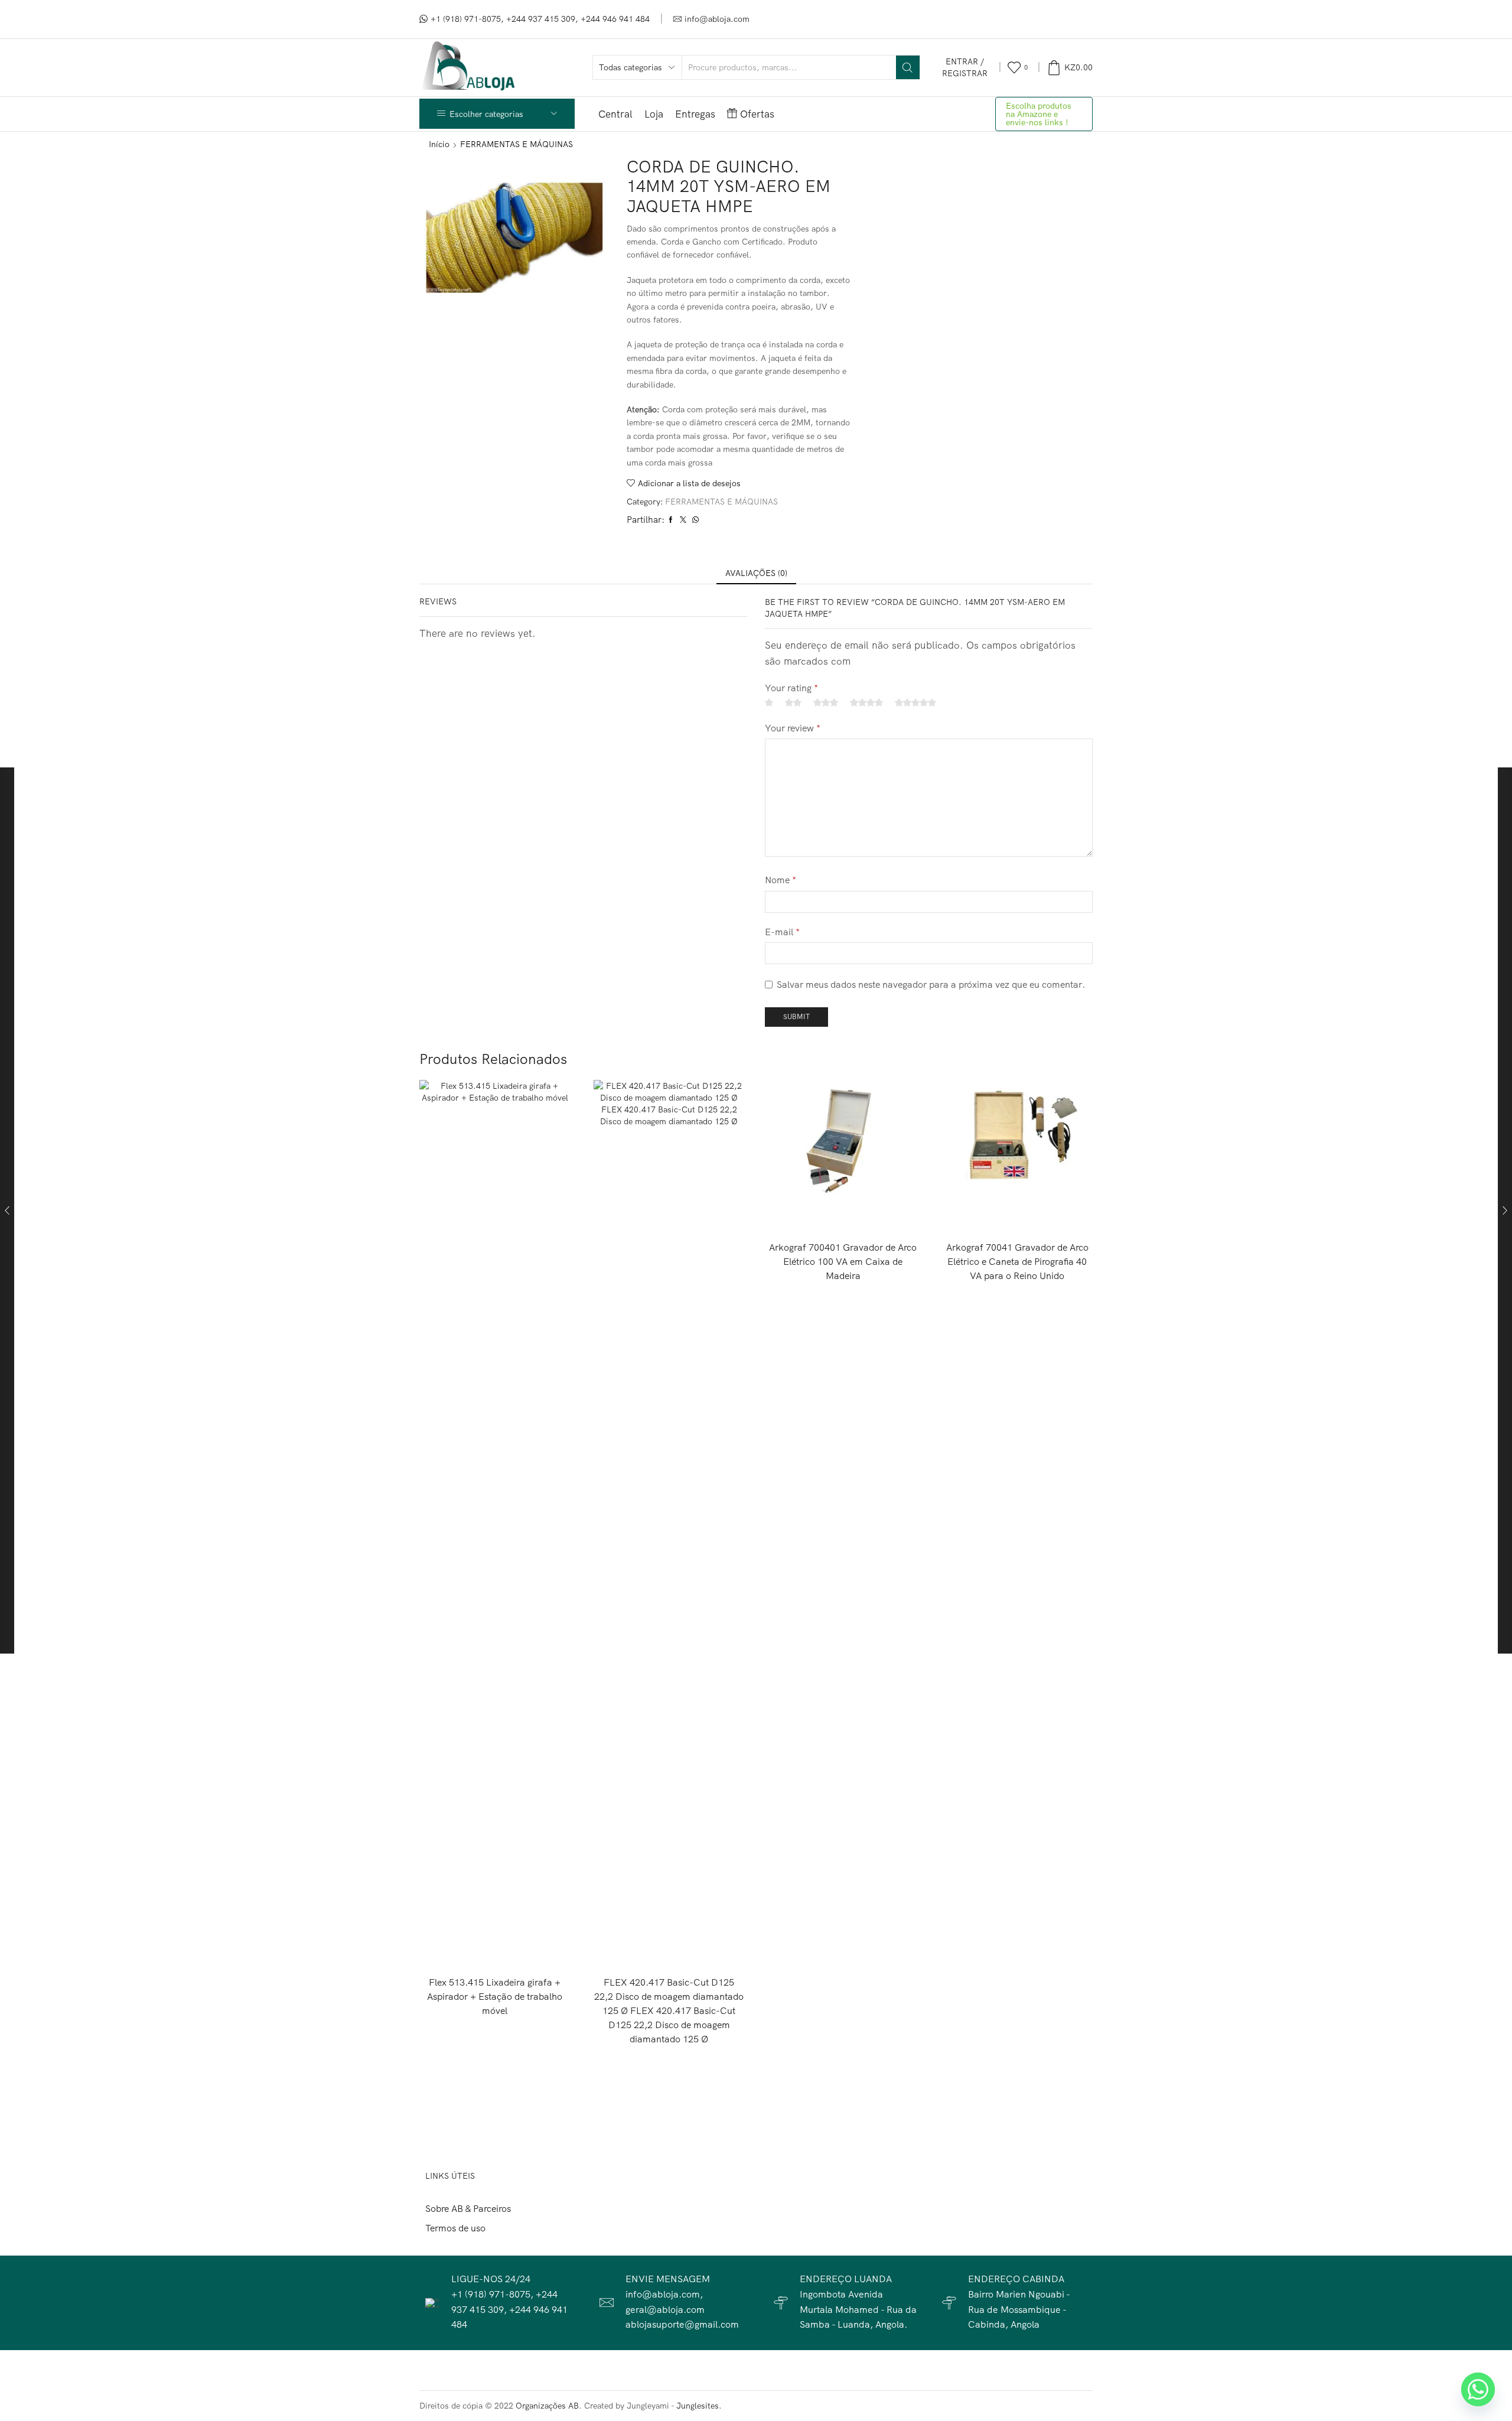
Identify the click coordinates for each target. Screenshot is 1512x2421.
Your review (793, 728)
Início (439, 144)
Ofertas (757, 114)
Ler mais (495, 1947)
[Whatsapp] (1478, 2389)
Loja (654, 114)
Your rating (791, 688)
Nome (781, 880)
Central (615, 114)
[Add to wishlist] (537, 1947)
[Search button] (908, 67)
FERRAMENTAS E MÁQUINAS (517, 144)
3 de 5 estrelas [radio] (826, 702)
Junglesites (698, 2406)
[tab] (756, 573)
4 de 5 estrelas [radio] (866, 702)
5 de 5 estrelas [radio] (915, 702)
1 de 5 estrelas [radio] (769, 702)
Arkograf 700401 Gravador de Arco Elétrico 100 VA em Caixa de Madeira (843, 1261)
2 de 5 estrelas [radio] (793, 702)
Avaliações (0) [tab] (756, 573)
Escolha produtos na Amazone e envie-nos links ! (1039, 114)
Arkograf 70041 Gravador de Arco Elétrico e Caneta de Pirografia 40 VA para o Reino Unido (1017, 1261)
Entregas (695, 114)
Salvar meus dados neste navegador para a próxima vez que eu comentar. (931, 984)
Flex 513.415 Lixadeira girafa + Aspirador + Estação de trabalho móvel (495, 1996)
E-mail (782, 932)
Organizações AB (547, 2406)
